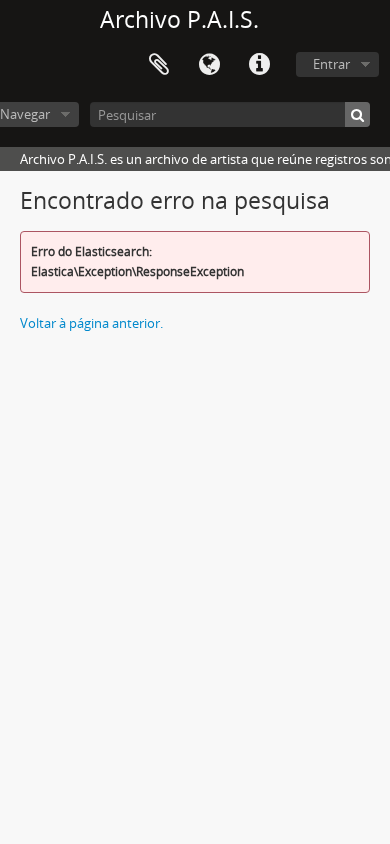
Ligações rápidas (259, 65)
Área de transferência (159, 65)
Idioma (209, 65)
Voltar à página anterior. (91, 323)
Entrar (331, 64)
